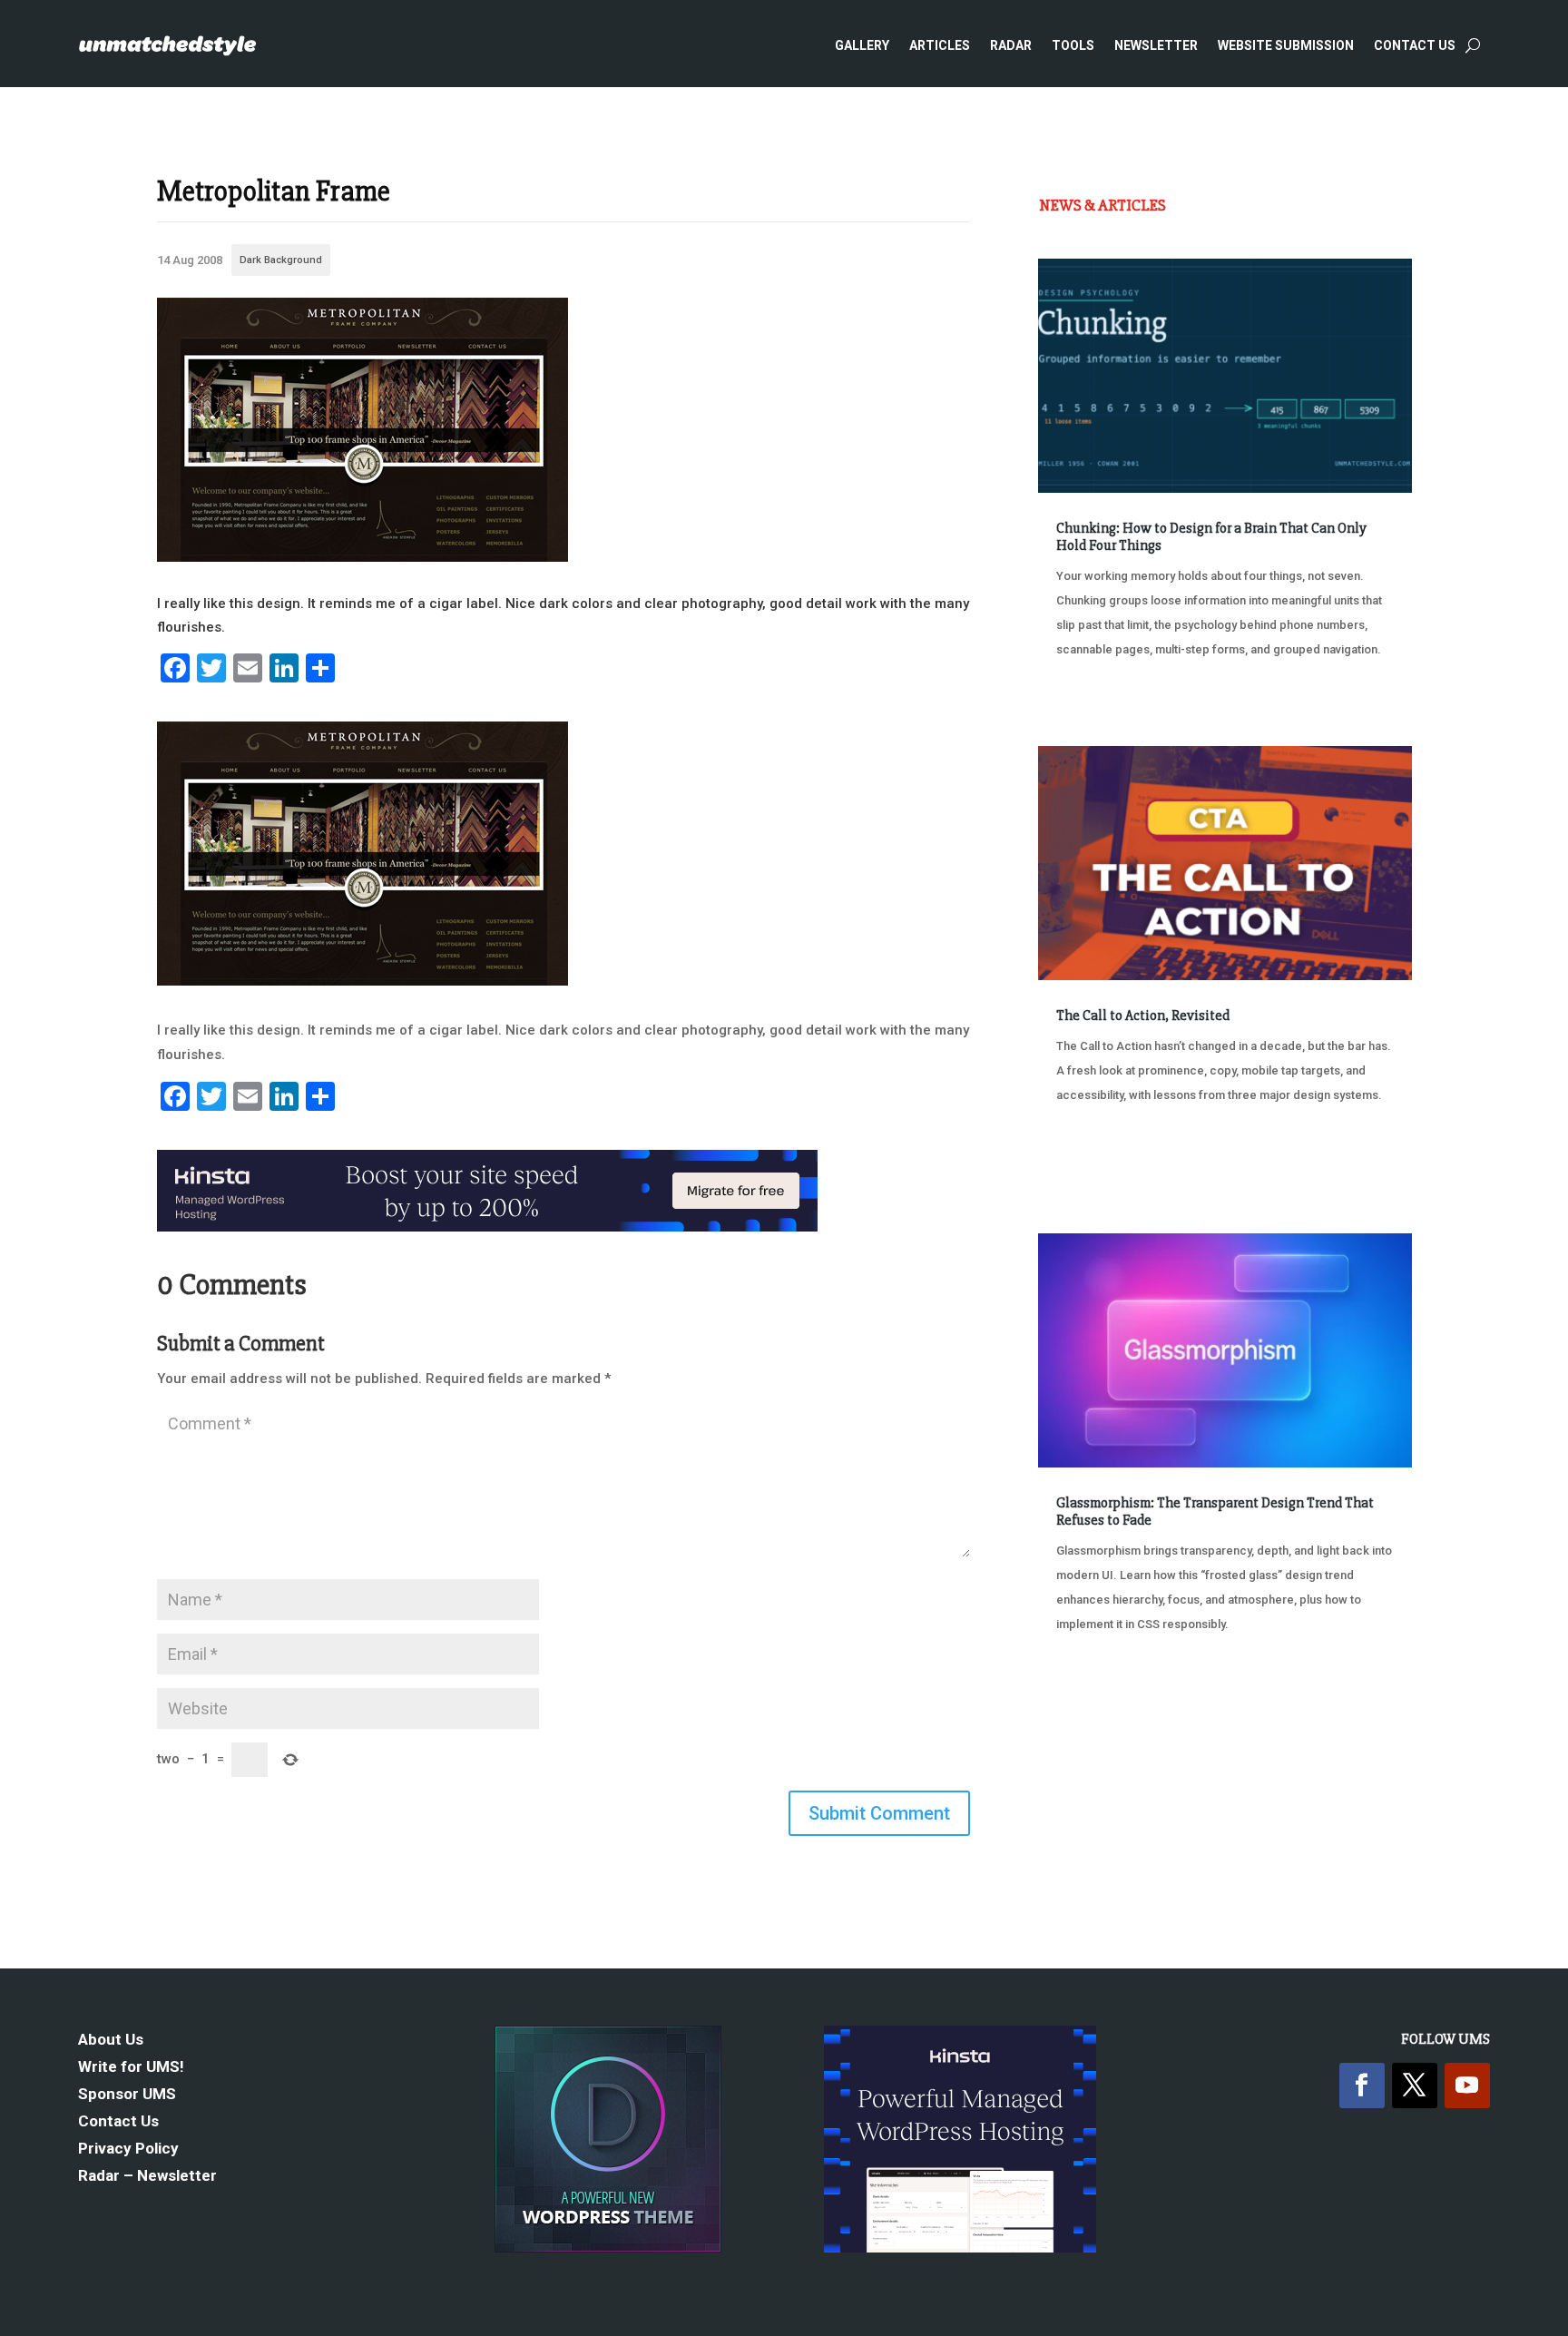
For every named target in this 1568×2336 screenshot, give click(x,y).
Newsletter (1156, 45)
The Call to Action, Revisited (1143, 1016)
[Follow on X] (1415, 2086)
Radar (1011, 45)
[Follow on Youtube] (1467, 2086)
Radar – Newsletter (147, 2177)
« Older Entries (1098, 1692)
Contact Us (1415, 45)
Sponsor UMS (127, 2095)
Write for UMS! (131, 2068)
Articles (940, 45)
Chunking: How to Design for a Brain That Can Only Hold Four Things (1211, 537)
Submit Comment (879, 1813)
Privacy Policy (128, 2150)
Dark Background (281, 260)
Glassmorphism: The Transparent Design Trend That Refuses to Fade (1215, 1512)
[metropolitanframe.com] (363, 557)
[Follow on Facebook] (1362, 2086)
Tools (1073, 45)
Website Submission (1286, 45)
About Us (111, 2041)
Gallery (862, 45)
